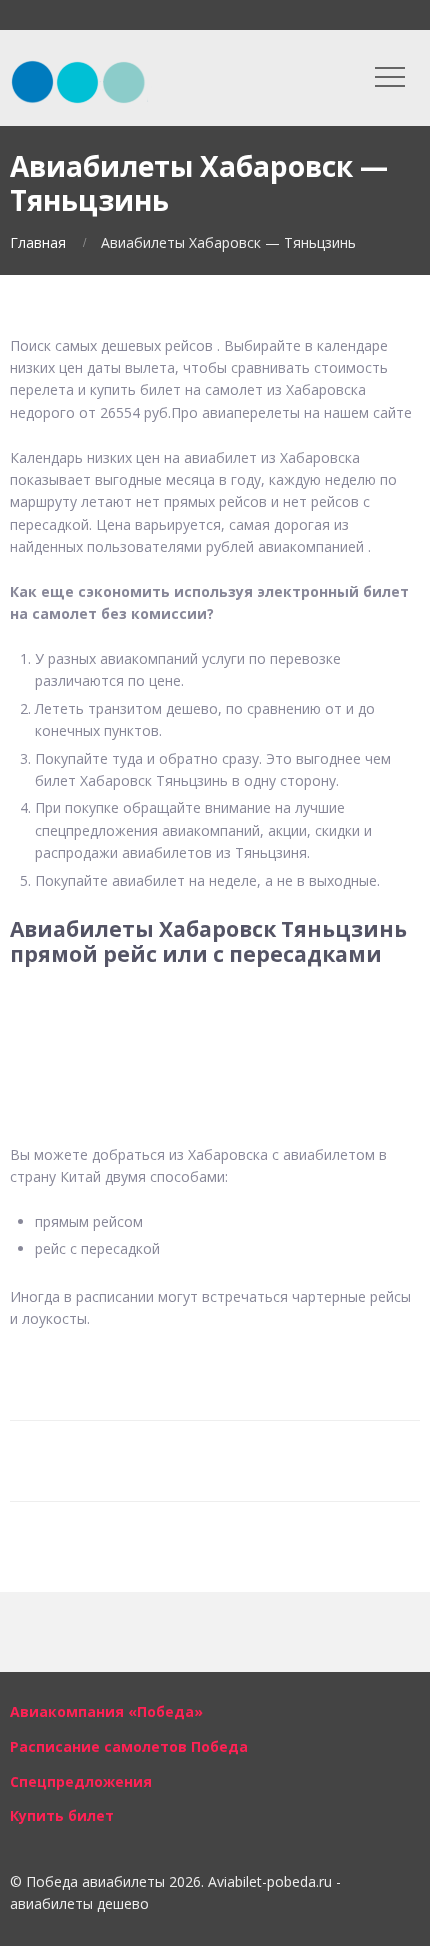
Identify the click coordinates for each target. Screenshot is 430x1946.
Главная (38, 242)
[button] (215, 1030)
